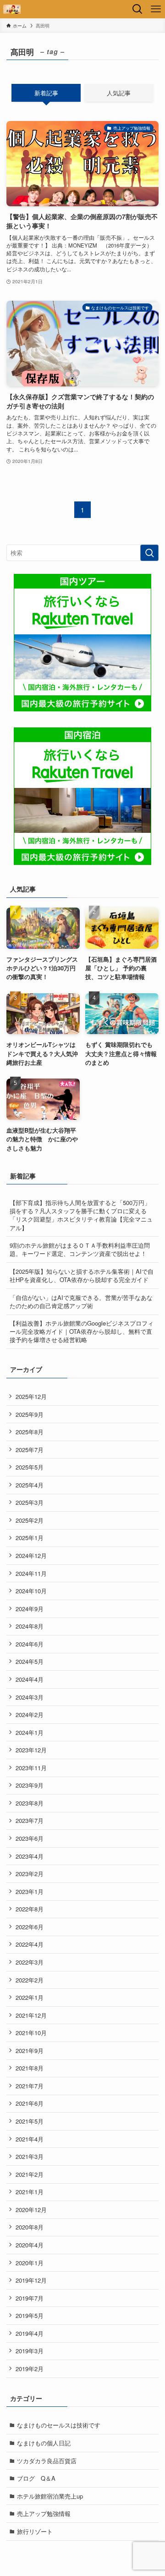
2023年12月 (31, 1750)
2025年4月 (30, 1485)
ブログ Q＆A (36, 2478)
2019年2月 (30, 2369)
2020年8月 (30, 2227)
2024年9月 (30, 1609)
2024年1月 (30, 1732)
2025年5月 (30, 1467)
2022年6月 (30, 1927)
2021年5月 (30, 2121)
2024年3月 (30, 1697)
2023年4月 (30, 1856)
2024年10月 (31, 1591)
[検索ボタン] (137, 9)
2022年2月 (30, 1980)
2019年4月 (30, 2333)
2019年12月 (31, 2280)
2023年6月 (30, 1838)
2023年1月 (30, 1891)
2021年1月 (30, 2192)
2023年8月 (30, 1803)
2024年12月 (31, 1555)
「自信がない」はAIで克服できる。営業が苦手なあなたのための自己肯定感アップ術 (81, 1302)
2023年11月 (31, 1768)
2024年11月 (31, 1573)
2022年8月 (30, 1909)
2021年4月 (30, 2139)
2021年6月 (30, 2103)
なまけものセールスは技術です (59, 2425)
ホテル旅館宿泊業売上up (50, 2496)
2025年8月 (30, 1432)
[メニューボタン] (156, 9)
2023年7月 (30, 1820)
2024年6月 (30, 1644)
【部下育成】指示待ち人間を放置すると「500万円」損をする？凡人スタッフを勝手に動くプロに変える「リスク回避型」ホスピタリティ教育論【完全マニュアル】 (81, 1215)
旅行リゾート (35, 2531)
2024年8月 (30, 1626)
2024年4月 (30, 1679)
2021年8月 (30, 2068)
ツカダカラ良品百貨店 (47, 2461)
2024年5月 (30, 1661)
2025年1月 (30, 1538)
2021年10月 (31, 2033)
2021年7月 (30, 2086)
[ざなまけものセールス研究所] (12, 9)
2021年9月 (30, 2050)
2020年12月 (31, 2210)
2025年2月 (30, 1520)
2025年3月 (30, 1502)
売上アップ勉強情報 (44, 2513)
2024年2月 (30, 1715)
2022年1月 (30, 1997)
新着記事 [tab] (46, 93)
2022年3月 (30, 1962)
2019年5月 (30, 2315)
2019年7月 (30, 2298)
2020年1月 (30, 2263)
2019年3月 (30, 2351)
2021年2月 (30, 2174)
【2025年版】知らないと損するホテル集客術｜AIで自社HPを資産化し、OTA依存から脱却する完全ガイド (82, 1275)
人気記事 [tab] (119, 93)
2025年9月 (30, 1414)
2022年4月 (30, 1944)
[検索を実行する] (149, 553)
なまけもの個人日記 (44, 2443)
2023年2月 (30, 1874)
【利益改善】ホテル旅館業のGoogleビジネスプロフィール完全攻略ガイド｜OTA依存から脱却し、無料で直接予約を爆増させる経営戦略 (82, 1331)
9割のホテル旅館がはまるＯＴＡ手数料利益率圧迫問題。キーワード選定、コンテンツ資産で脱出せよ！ (80, 1249)
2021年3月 (30, 2156)
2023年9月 (30, 1785)
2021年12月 (31, 2015)
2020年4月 (30, 2245)
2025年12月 (31, 1396)
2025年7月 (30, 1450)
